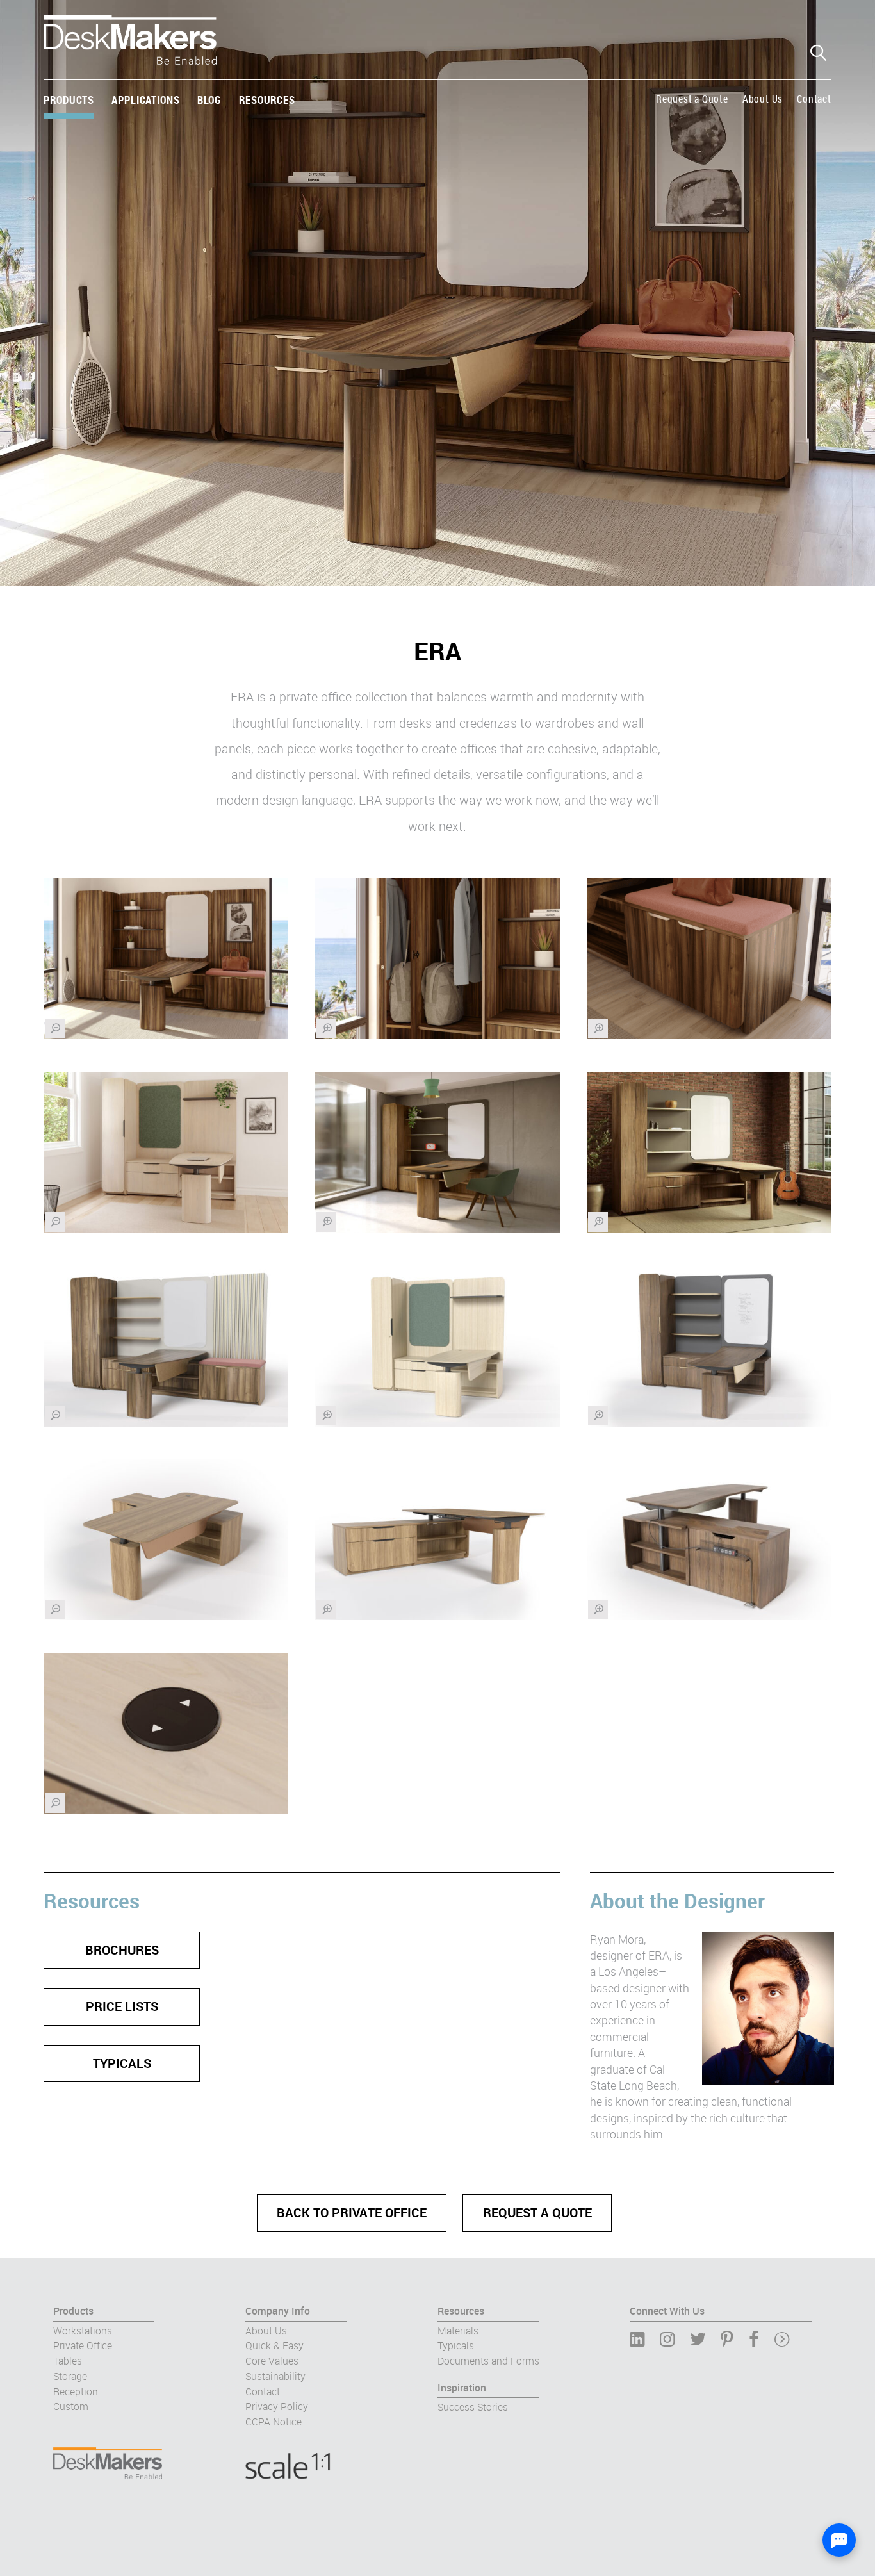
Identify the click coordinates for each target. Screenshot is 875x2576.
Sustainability (275, 2377)
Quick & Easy (274, 2346)
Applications (145, 100)
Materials (458, 2331)
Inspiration (462, 2388)
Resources (267, 100)
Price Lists (122, 2006)
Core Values (272, 2361)
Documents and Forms (488, 2361)
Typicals (122, 2063)
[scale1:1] (341, 2457)
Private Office (83, 2346)
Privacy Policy (277, 2407)
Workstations (83, 2331)
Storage (70, 2377)
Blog (209, 100)
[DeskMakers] (130, 50)
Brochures (122, 1950)
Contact (814, 99)
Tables (68, 2361)
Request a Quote (692, 99)
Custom (71, 2407)
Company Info (278, 2311)
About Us (763, 99)
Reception (76, 2391)
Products (69, 100)
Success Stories (473, 2408)
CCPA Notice (274, 2422)
